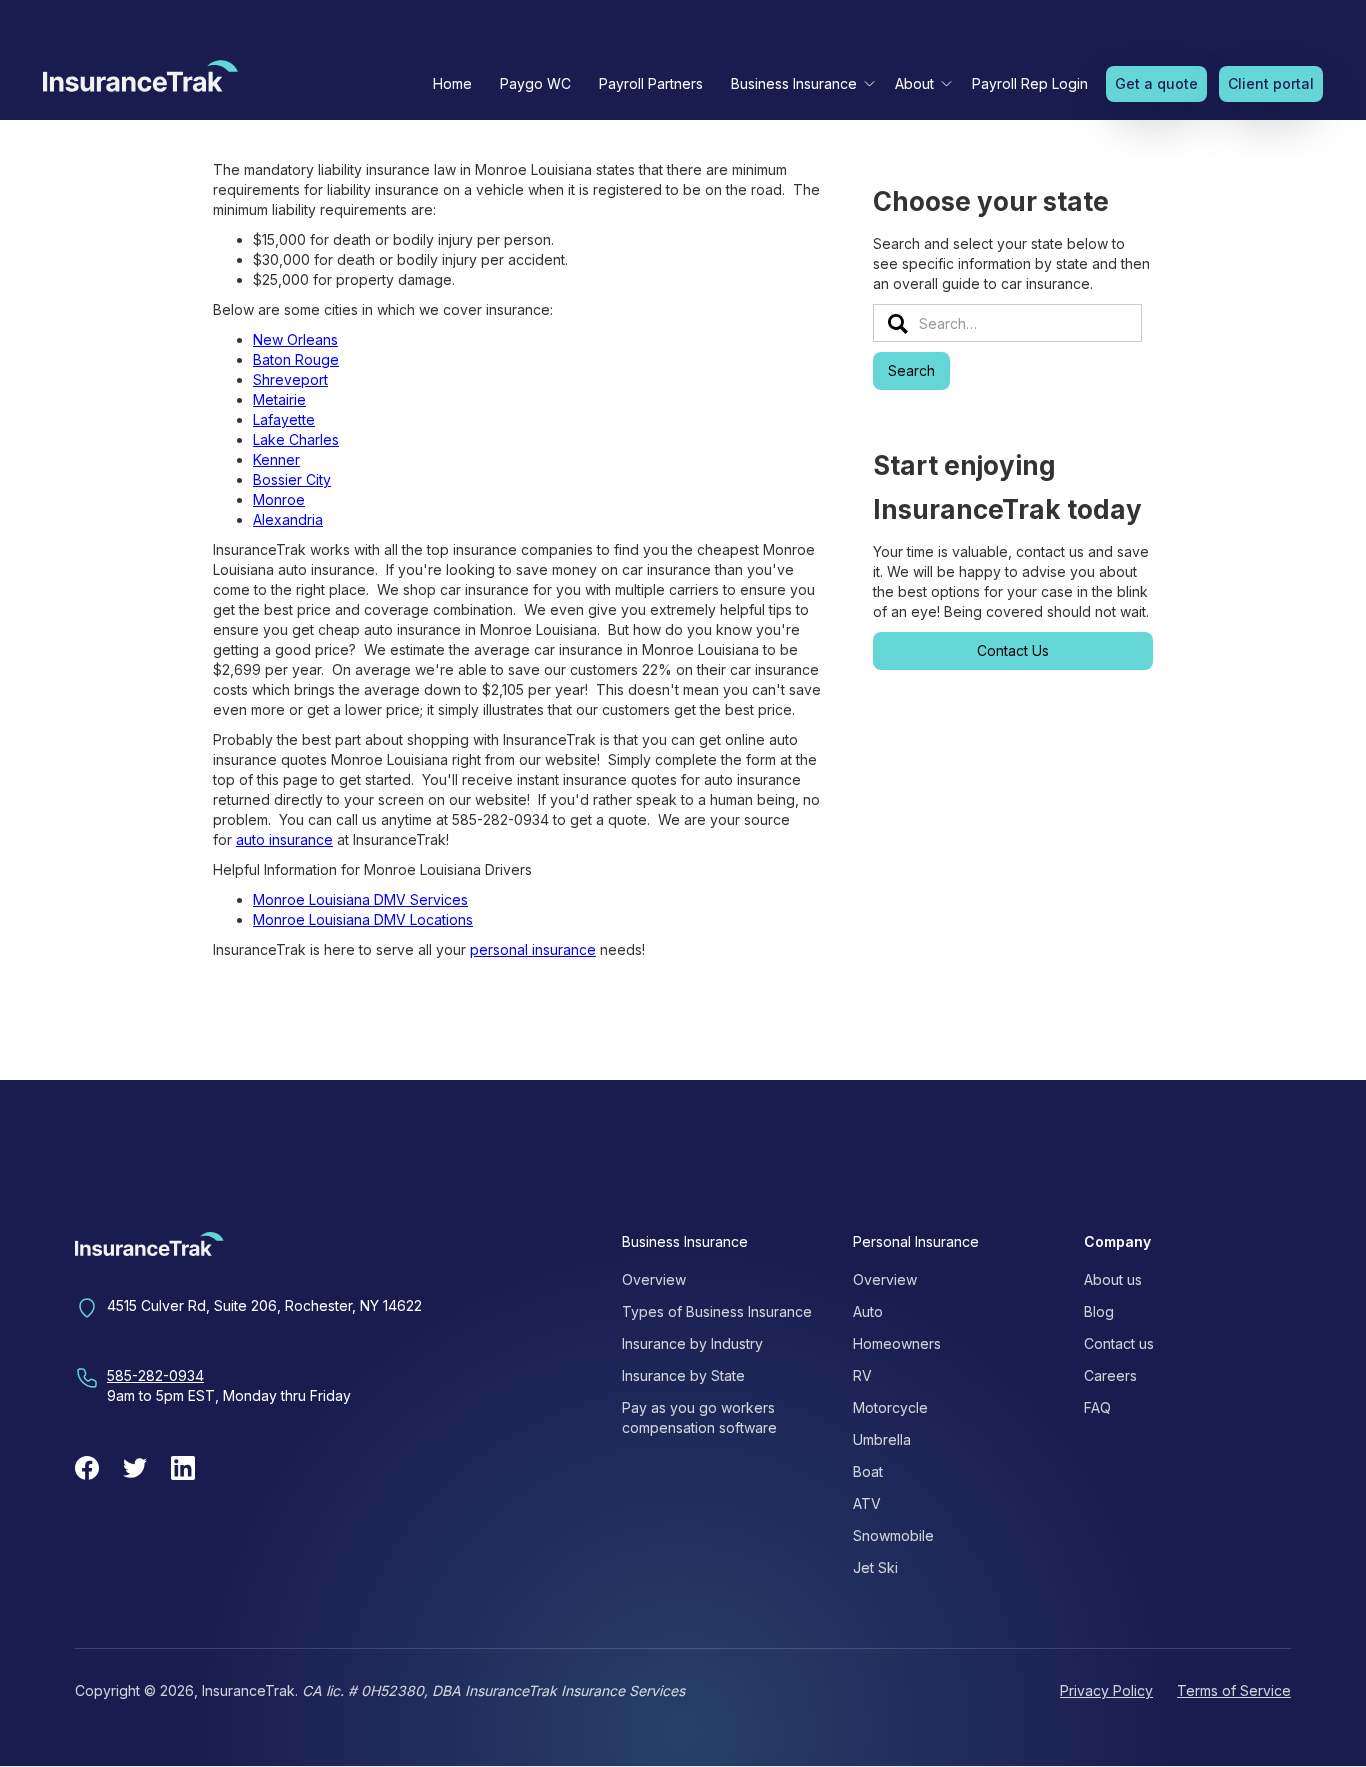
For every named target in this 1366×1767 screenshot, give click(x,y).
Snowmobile (893, 1535)
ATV (867, 1503)
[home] (140, 81)
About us (1113, 1279)
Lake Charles (296, 439)
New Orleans (295, 339)
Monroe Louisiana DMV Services (360, 899)
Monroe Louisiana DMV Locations (363, 919)
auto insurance (284, 839)
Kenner (276, 459)
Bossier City (292, 479)
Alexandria (288, 519)
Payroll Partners (651, 83)
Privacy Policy (1106, 1690)
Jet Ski (875, 1567)
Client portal (1271, 83)
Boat (868, 1471)
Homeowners (897, 1343)
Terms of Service (1234, 1690)
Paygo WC (535, 83)
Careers (1110, 1375)
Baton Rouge (296, 359)
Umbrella (882, 1439)
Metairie (279, 399)
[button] (799, 83)
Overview (654, 1279)
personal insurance (533, 949)
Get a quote (1156, 83)
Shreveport (290, 379)
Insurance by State (683, 1375)
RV (862, 1375)
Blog (1099, 1311)
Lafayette (284, 419)
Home (452, 83)
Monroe (279, 499)
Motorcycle (890, 1407)
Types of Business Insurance (717, 1311)
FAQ (1097, 1407)
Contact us (1119, 1343)
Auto (868, 1311)
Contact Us (1013, 650)
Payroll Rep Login (1030, 83)
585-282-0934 (155, 1375)
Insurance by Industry (692, 1343)
